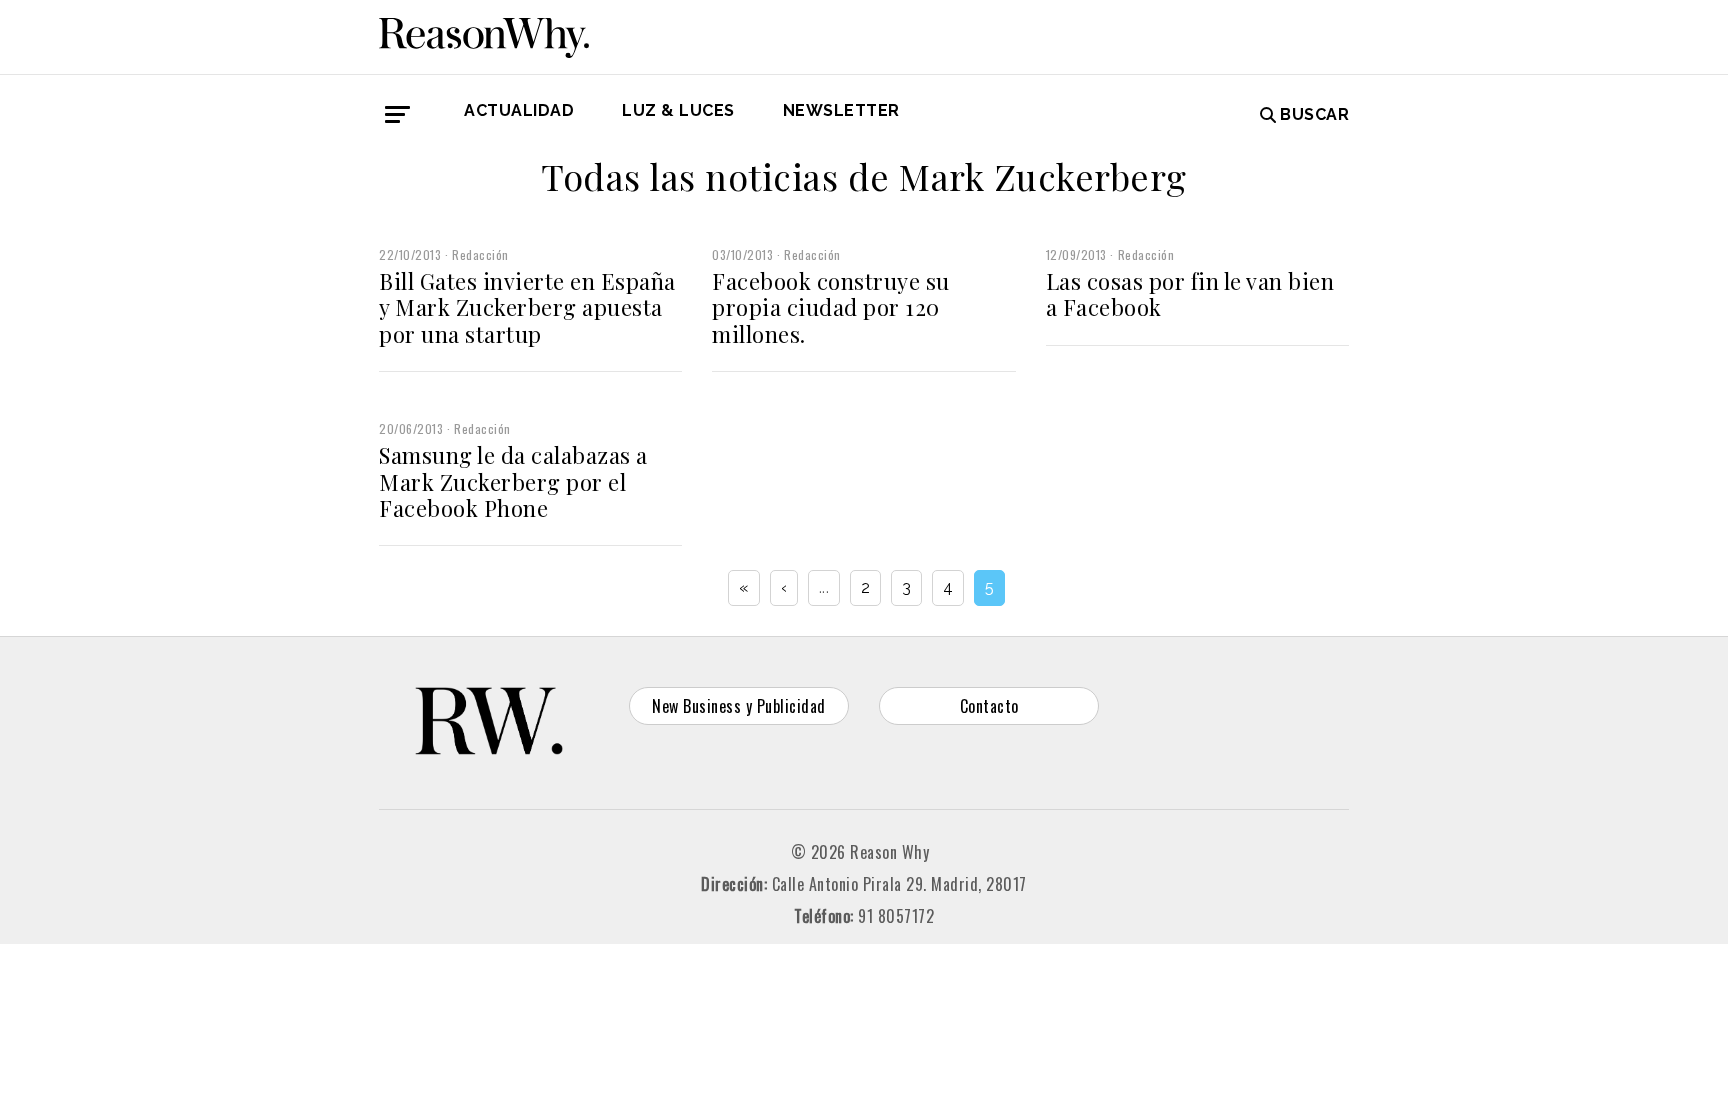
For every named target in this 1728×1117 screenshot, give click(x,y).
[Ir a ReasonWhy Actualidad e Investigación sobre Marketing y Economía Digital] (484, 34)
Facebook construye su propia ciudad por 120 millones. (831, 307)
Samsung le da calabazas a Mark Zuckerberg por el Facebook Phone (513, 481)
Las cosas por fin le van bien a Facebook (1190, 294)
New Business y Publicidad (739, 706)
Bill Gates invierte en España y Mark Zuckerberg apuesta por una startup (527, 307)
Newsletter (841, 110)
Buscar (1314, 114)
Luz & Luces (678, 110)
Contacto (989, 706)
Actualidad (519, 110)
